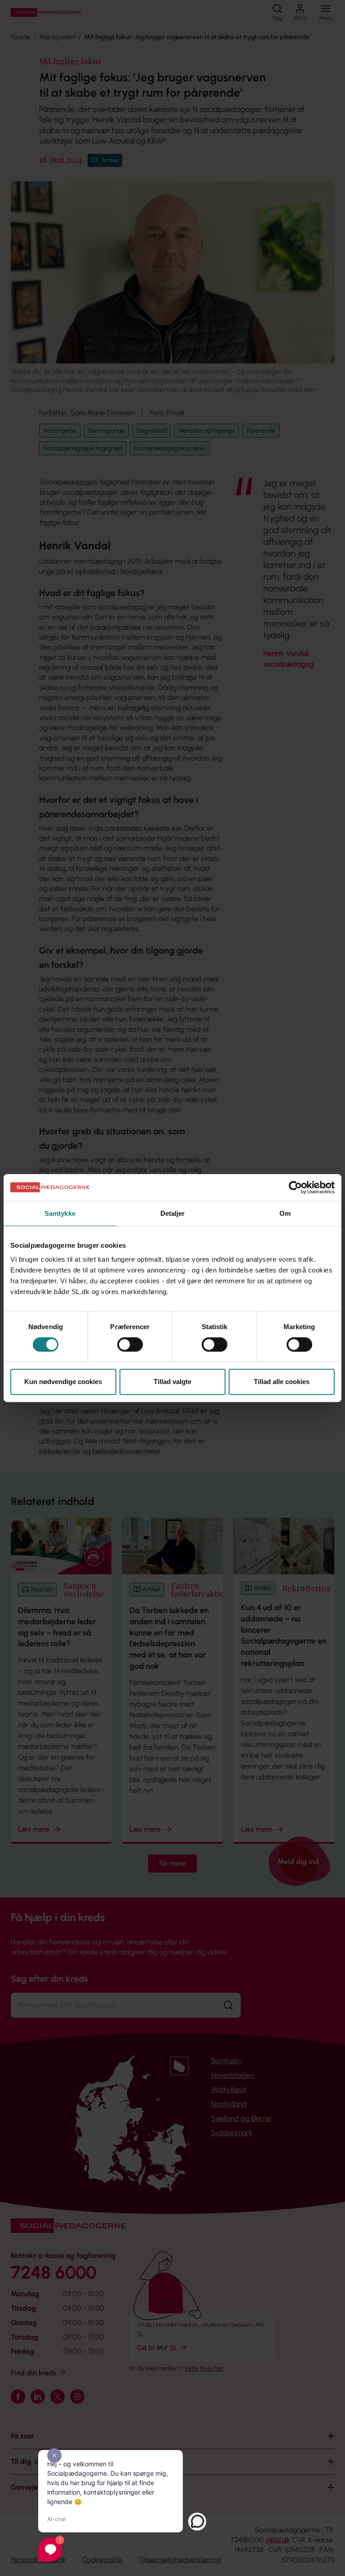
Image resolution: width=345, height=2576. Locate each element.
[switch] (130, 1344)
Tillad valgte (172, 1382)
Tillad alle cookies (282, 1382)
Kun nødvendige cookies (63, 1382)
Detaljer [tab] (173, 1213)
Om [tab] (285, 1213)
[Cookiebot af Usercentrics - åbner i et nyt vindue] (295, 1187)
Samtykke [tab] (60, 1213)
